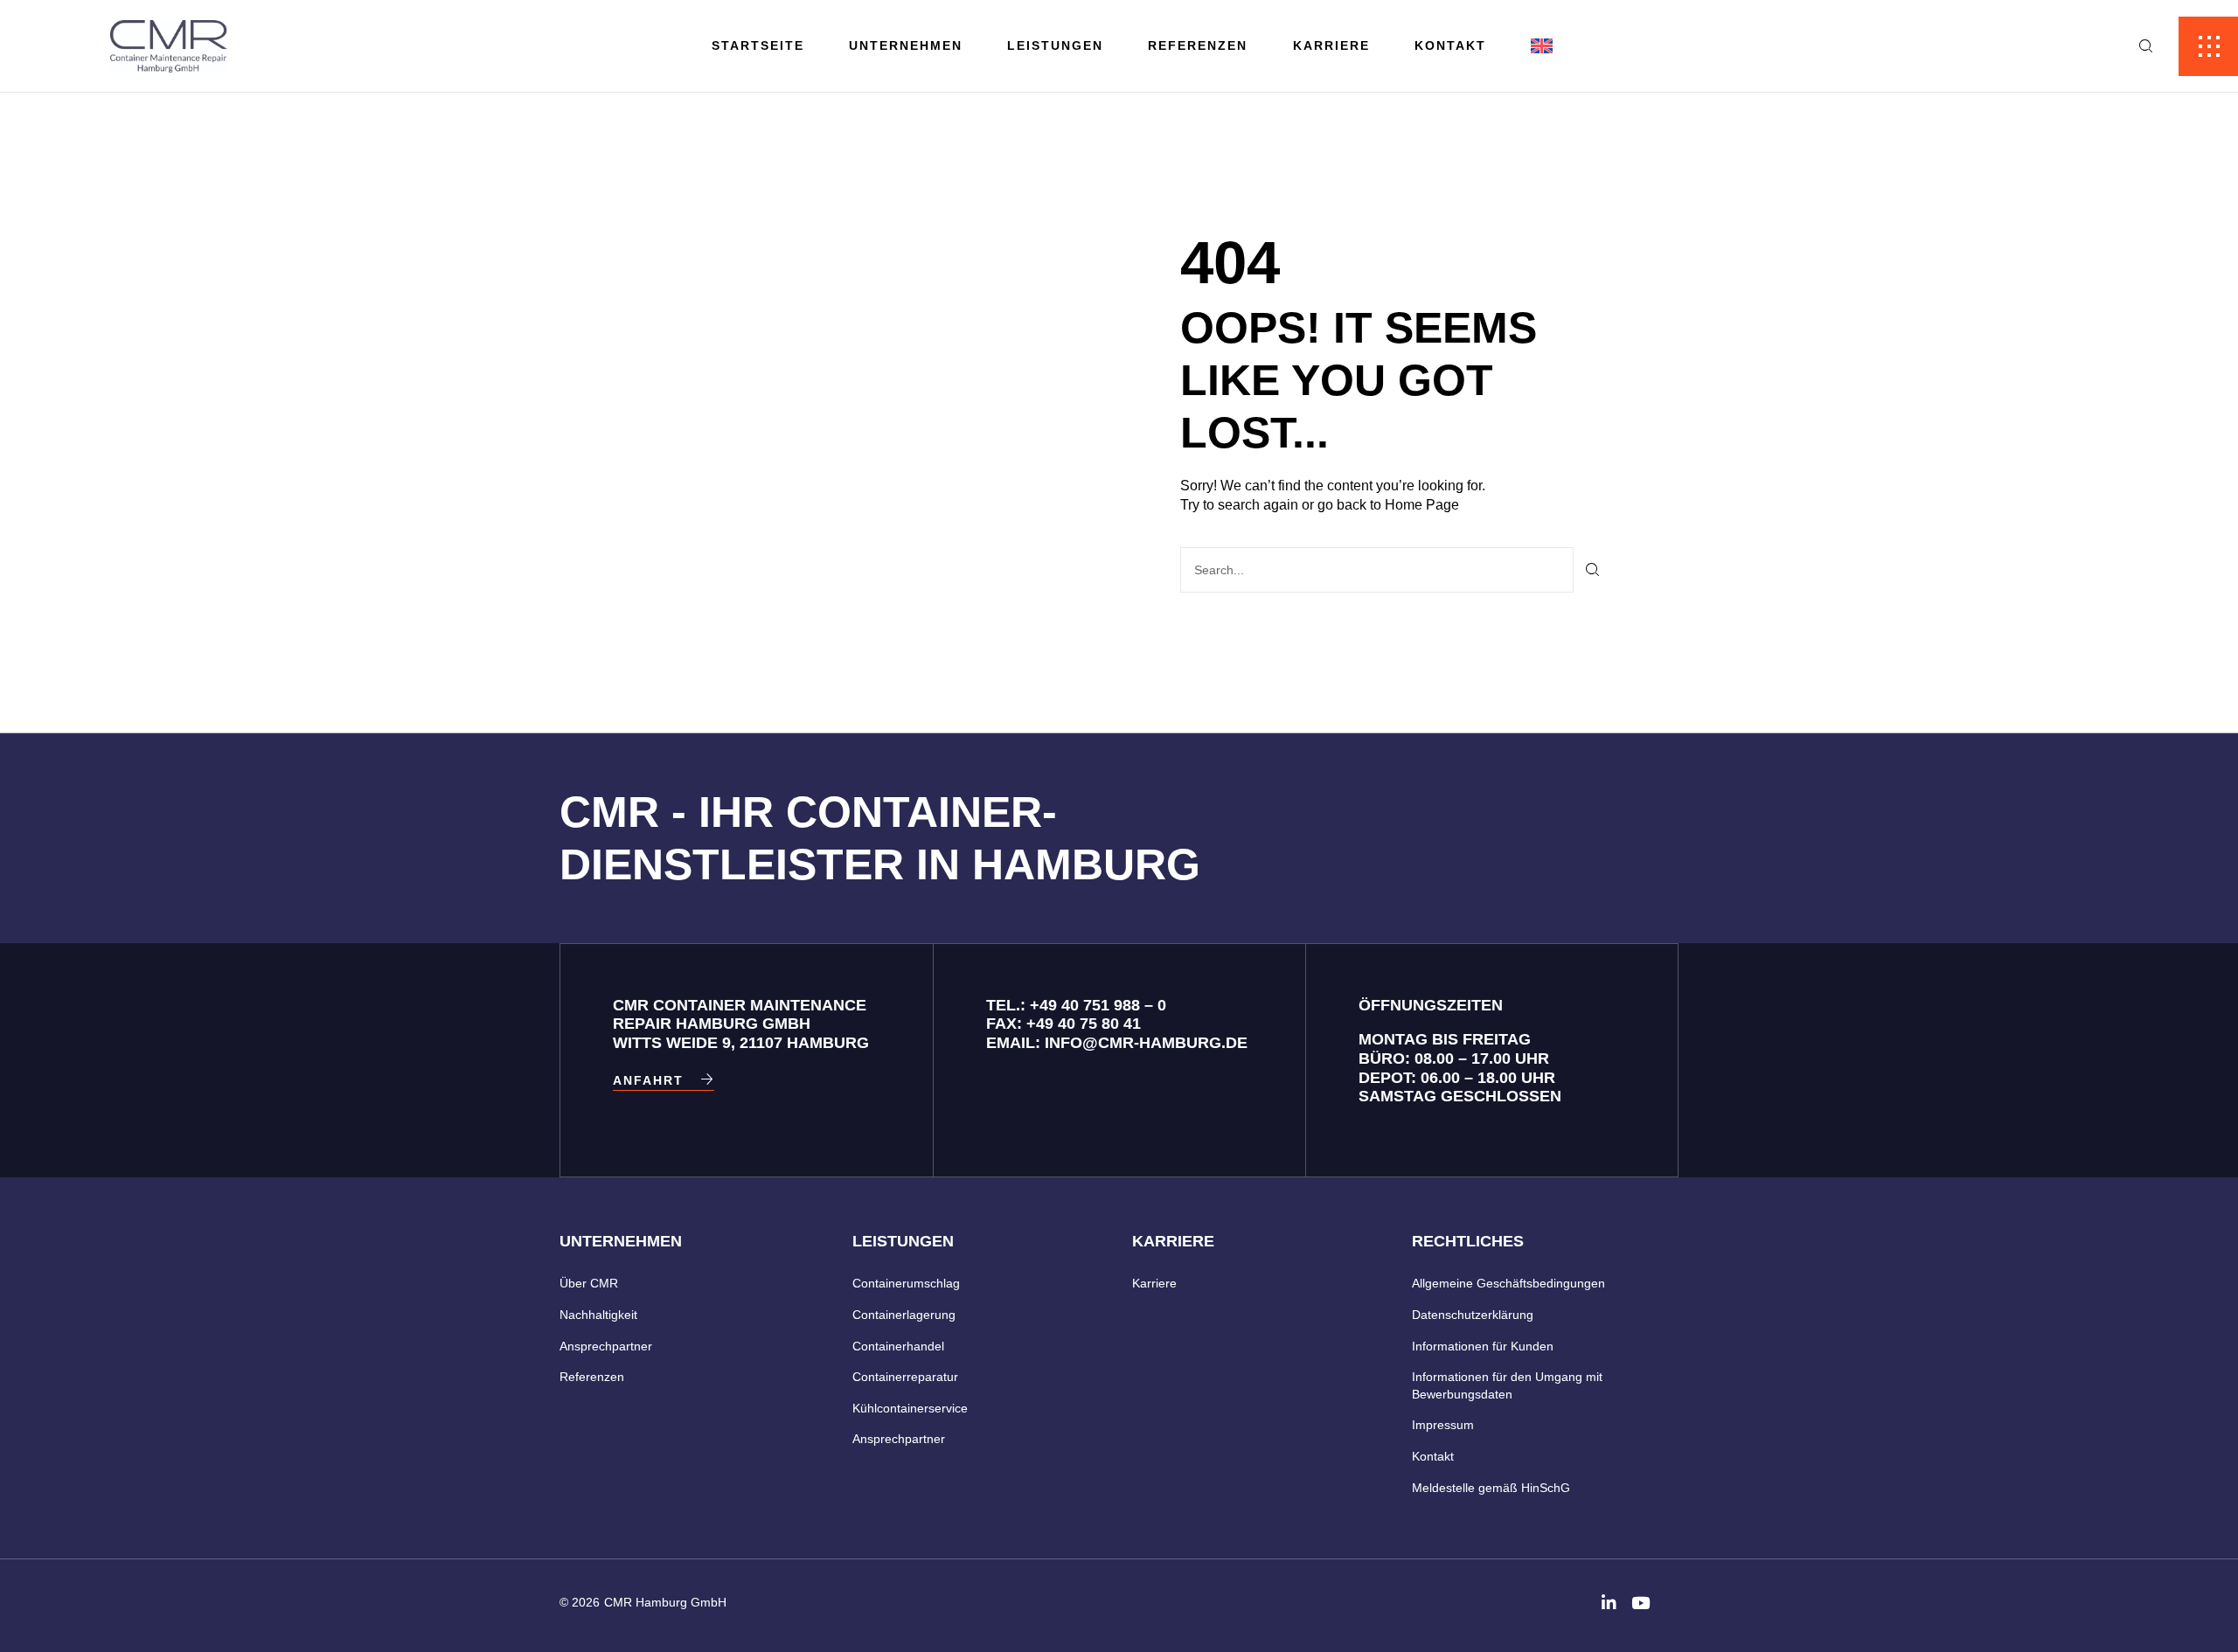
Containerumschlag (906, 1283)
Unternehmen (906, 45)
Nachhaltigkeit (598, 1315)
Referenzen (1198, 45)
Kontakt (1450, 45)
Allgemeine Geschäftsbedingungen (1508, 1283)
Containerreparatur (905, 1377)
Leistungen (1055, 45)
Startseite (758, 45)
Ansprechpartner (606, 1346)
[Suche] (1593, 570)
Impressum (1443, 1425)
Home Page (1422, 505)
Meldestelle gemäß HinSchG (1491, 1488)
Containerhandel (898, 1346)
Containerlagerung (904, 1315)
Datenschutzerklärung (1473, 1315)
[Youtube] (1640, 1603)
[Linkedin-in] (1609, 1603)
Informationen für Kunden (1483, 1346)
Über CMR (589, 1283)
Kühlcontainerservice (910, 1408)
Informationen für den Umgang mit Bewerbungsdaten (1507, 1385)
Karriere (1331, 45)
